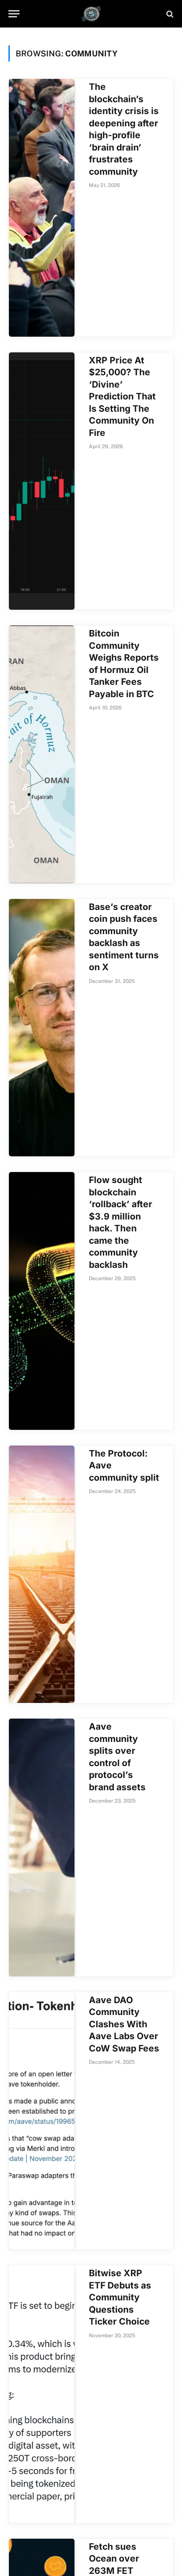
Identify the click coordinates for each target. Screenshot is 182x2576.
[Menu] (14, 14)
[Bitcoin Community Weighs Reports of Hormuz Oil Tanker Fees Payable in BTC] (42, 754)
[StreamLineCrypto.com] (91, 14)
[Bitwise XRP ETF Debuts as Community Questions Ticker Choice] (42, 2394)
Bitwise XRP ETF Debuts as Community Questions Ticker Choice (120, 2297)
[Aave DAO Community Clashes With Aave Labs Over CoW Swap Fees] (42, 2121)
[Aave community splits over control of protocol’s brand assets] (42, 1848)
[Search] (169, 14)
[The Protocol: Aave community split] (42, 1574)
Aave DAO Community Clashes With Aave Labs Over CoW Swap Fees (124, 2024)
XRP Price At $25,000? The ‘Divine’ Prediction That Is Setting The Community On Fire (122, 396)
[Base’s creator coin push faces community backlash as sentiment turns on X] (42, 1028)
